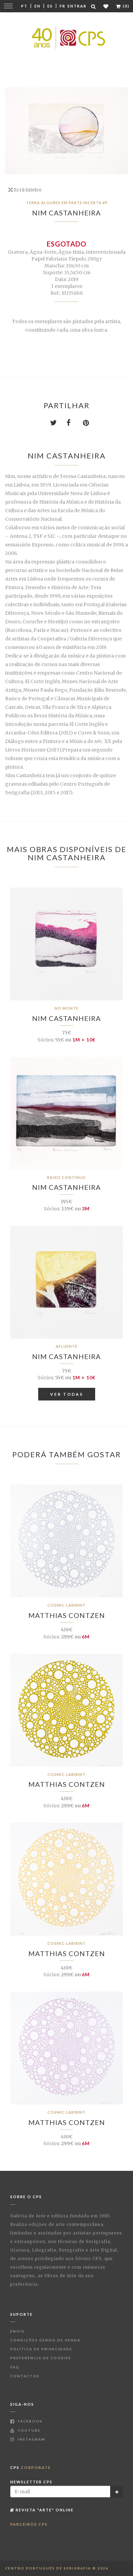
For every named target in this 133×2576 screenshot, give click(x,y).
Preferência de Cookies (41, 2358)
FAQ (15, 2367)
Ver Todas (67, 1394)
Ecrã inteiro (27, 190)
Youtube (28, 2430)
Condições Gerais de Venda (45, 2340)
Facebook (29, 2421)
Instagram (31, 2439)
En (38, 6)
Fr (63, 6)
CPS (31, 2467)
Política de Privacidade (41, 2349)
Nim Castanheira (66, 213)
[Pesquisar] (94, 6)
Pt (24, 6)
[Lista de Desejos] (106, 6)
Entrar (77, 6)
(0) (125, 6)
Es (50, 6)
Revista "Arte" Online (44, 2510)
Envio (18, 2331)
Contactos (25, 2376)
